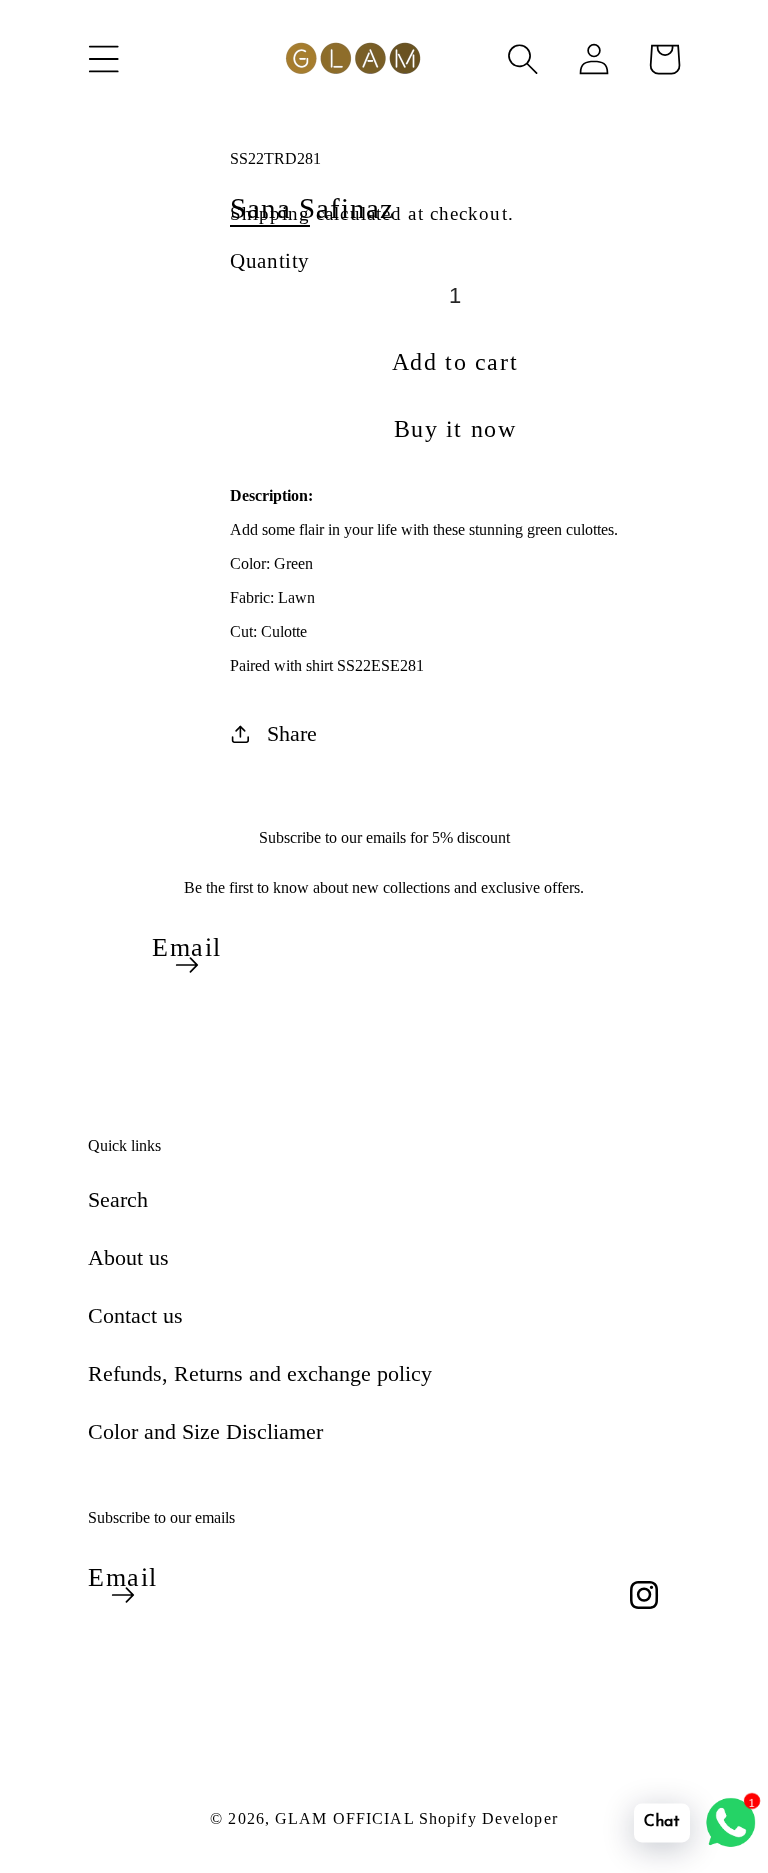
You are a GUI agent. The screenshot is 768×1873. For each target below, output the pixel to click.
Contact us (135, 1315)
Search (118, 1199)
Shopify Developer (488, 1818)
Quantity (270, 260)
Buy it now (455, 429)
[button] (104, 59)
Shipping (270, 213)
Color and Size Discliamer (205, 1431)
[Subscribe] (187, 965)
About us (128, 1257)
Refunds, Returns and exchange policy (260, 1373)
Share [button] (292, 733)
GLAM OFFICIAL (347, 1818)
